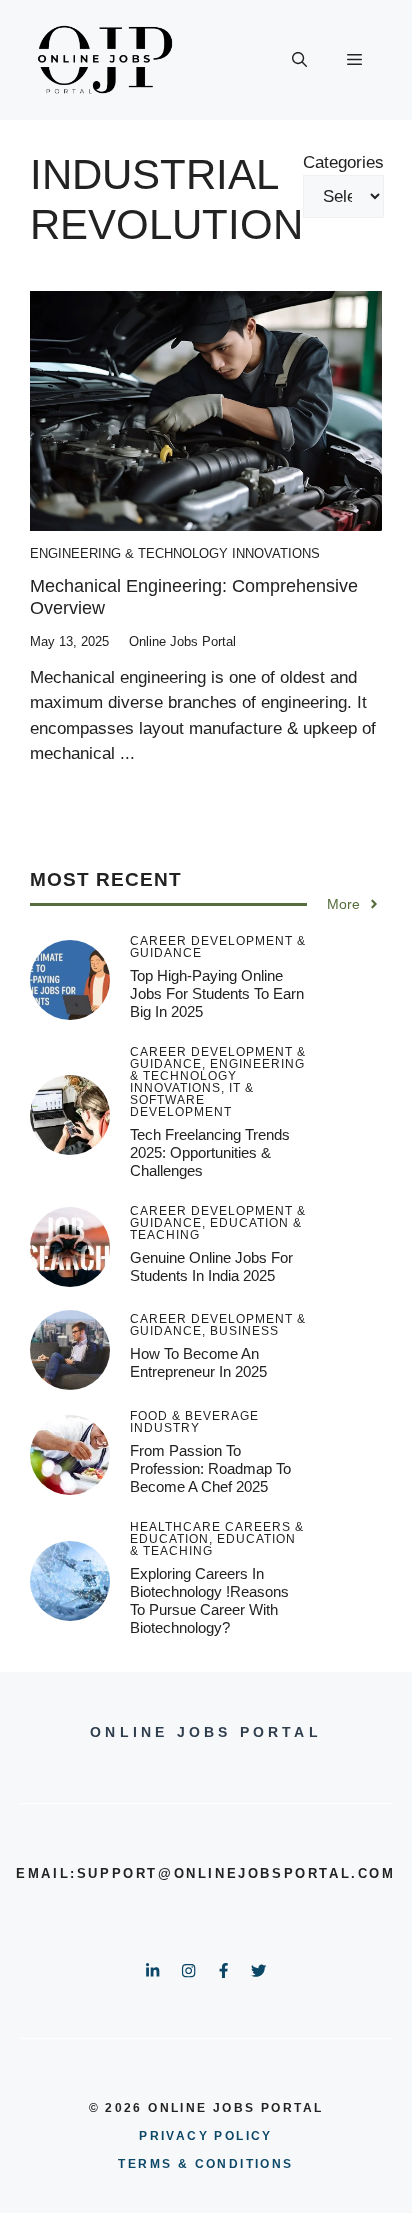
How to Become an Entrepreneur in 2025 (198, 1362)
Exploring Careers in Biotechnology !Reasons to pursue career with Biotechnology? (209, 1600)
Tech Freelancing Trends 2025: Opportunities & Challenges (210, 1152)
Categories (343, 162)
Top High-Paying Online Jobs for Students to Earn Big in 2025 (217, 993)
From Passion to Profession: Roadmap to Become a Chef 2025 (210, 1468)
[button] (299, 60)
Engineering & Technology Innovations (175, 553)
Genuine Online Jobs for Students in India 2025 (211, 1266)
